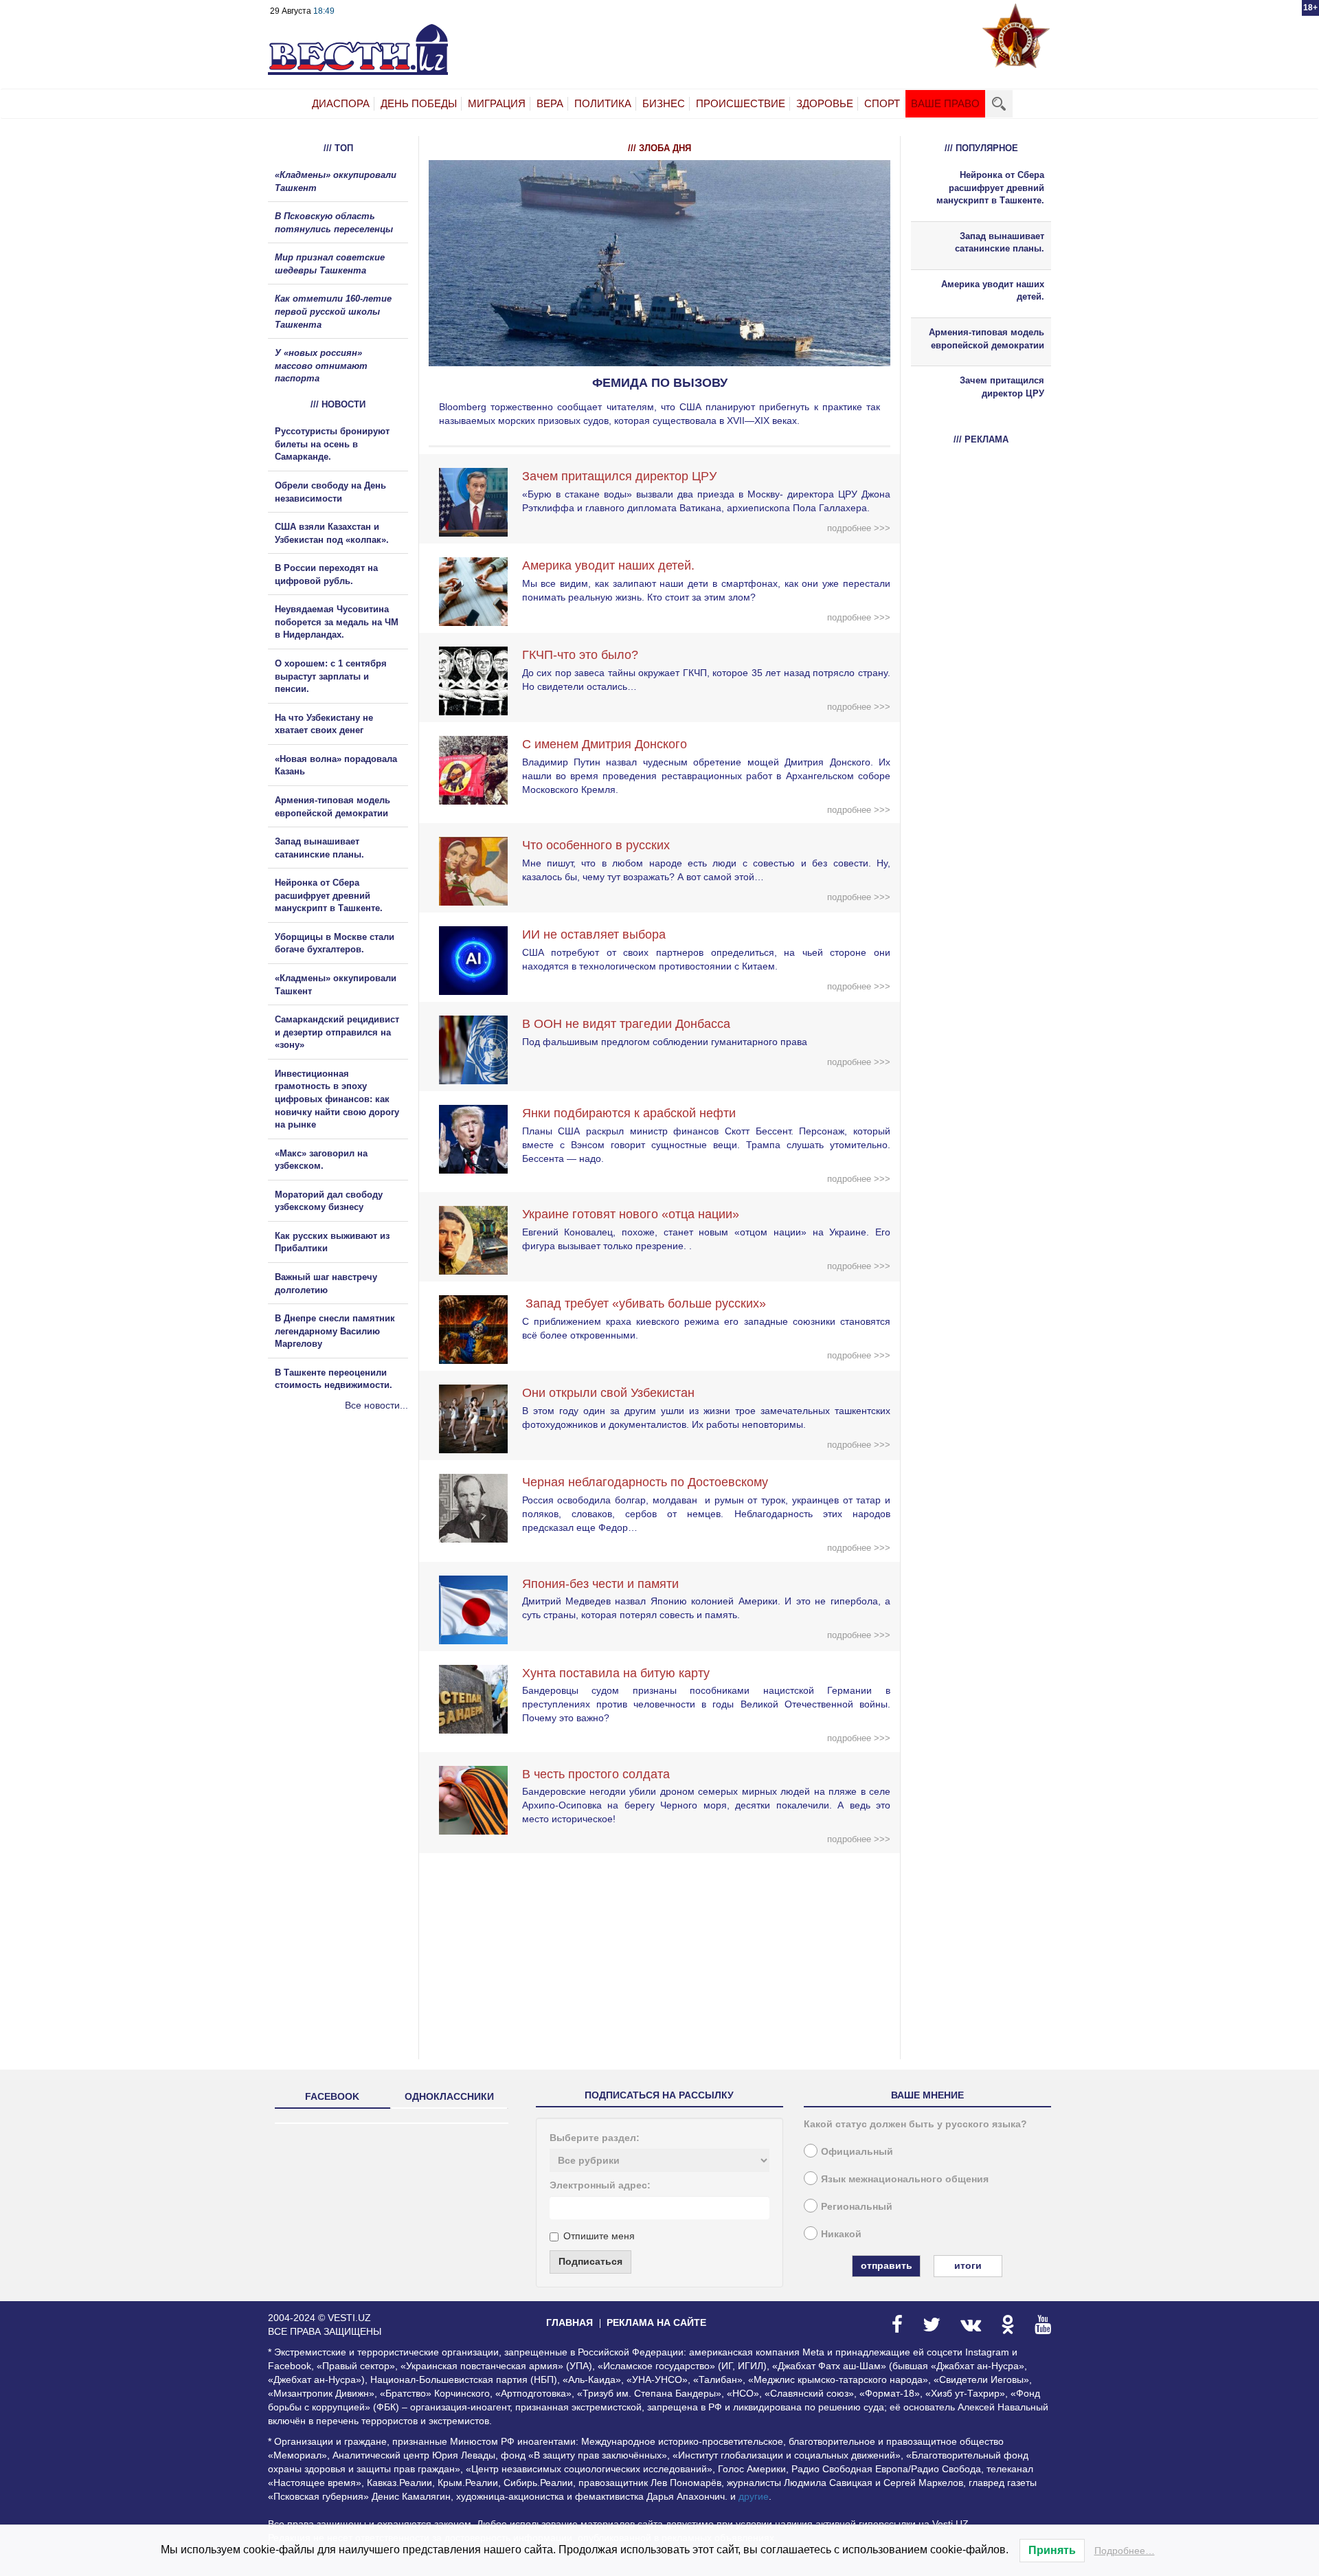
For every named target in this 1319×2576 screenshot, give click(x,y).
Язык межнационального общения (905, 2179)
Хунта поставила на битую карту (616, 1673)
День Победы (419, 103)
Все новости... (376, 1405)
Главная (570, 2322)
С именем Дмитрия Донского (605, 744)
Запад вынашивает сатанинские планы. (1000, 243)
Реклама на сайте (656, 2322)
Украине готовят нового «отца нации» (631, 1214)
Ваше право (945, 103)
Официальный (857, 2151)
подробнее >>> (859, 528)
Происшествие (741, 103)
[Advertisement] (350, 1560)
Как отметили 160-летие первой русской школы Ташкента (333, 311)
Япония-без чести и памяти (600, 1584)
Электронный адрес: (600, 2185)
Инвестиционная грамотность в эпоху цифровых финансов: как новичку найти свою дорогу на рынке (337, 1099)
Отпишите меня (599, 2236)
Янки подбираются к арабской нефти (629, 1113)
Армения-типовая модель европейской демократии (987, 339)
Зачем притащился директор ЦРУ (619, 476)
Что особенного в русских (596, 845)
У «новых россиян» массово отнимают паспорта (321, 366)
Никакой (841, 2234)
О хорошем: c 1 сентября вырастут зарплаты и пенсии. (331, 676)
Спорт (882, 103)
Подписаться (590, 2261)
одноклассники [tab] (449, 2096)
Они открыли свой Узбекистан (608, 1393)
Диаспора (341, 103)
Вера (550, 103)
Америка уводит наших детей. (608, 565)
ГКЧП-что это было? (580, 655)
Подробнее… (1125, 2551)
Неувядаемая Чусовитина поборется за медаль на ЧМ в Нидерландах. (337, 622)
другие (754, 2496)
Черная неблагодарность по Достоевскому (645, 1482)
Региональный (857, 2206)
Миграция (497, 103)
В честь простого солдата (601, 1774)
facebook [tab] (332, 2096)
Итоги (968, 2265)
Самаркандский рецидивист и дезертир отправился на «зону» (337, 1032)
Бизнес (664, 103)
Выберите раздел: (595, 2138)
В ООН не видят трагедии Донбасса (626, 1024)
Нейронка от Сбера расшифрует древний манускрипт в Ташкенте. (329, 895)
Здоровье (825, 103)
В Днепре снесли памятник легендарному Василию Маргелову (335, 1331)
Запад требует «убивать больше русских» (644, 1303)
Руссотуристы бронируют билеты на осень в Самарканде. (332, 444)
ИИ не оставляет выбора (594, 934)
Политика (603, 103)
